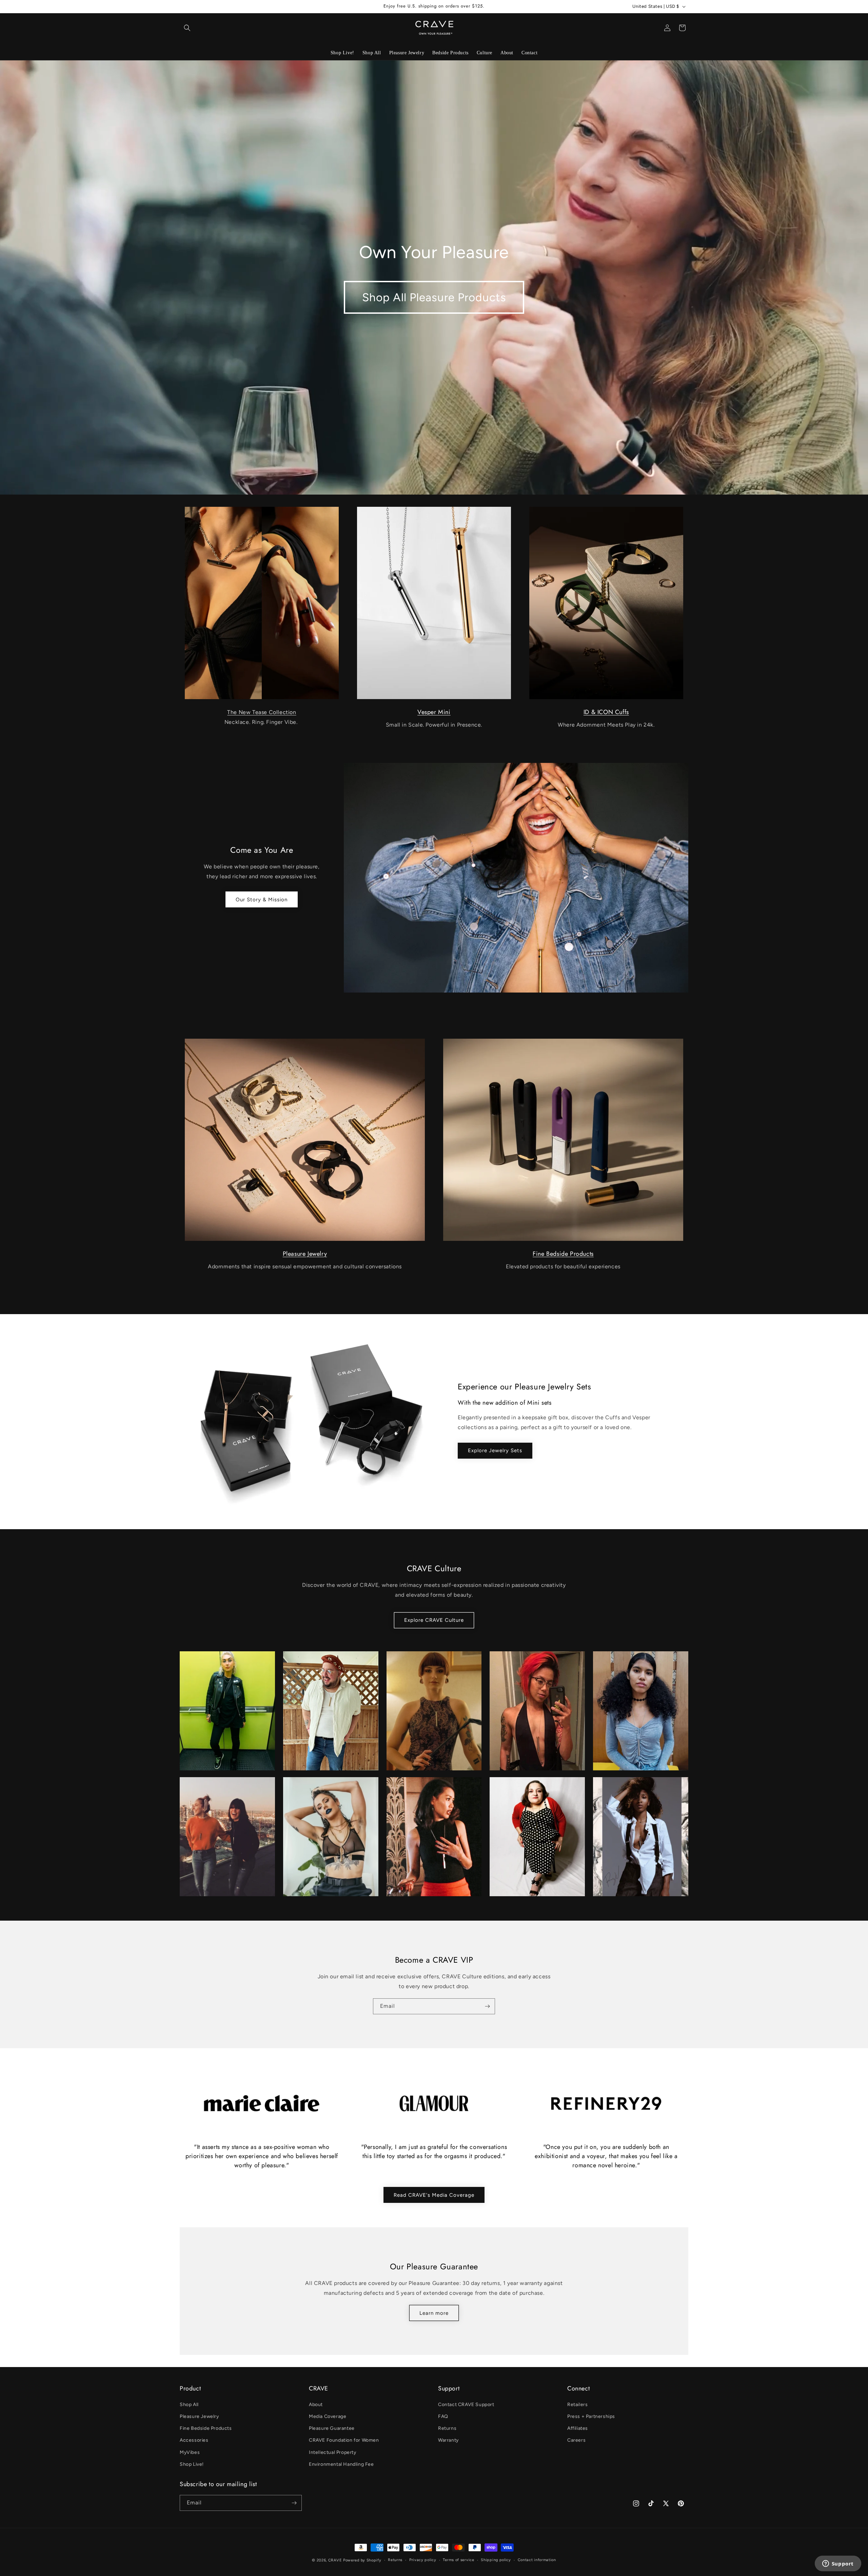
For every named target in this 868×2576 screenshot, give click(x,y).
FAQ (443, 2416)
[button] (187, 28)
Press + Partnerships (591, 2416)
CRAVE (335, 2560)
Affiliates (578, 2428)
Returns (447, 2428)
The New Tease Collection (262, 712)
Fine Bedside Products (563, 1254)
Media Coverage (328, 2416)
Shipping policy (496, 2560)
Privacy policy (423, 2560)
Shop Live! (192, 2464)
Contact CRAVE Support (466, 2405)
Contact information (537, 2560)
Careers (576, 2440)
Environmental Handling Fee (341, 2464)
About (316, 2405)
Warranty (448, 2440)
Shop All (189, 2405)
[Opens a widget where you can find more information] (838, 2564)
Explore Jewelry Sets (495, 1450)
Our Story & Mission (262, 900)
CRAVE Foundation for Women (344, 2440)
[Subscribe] (487, 2006)
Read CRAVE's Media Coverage (434, 2195)
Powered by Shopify (362, 2560)
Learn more (434, 2313)
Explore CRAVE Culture (434, 1620)
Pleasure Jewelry (305, 1254)
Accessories (194, 2440)
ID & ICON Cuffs (606, 712)
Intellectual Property (333, 2452)
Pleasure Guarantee (332, 2428)
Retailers (577, 2405)
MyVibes (190, 2452)
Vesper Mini (434, 712)
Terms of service (458, 2560)
